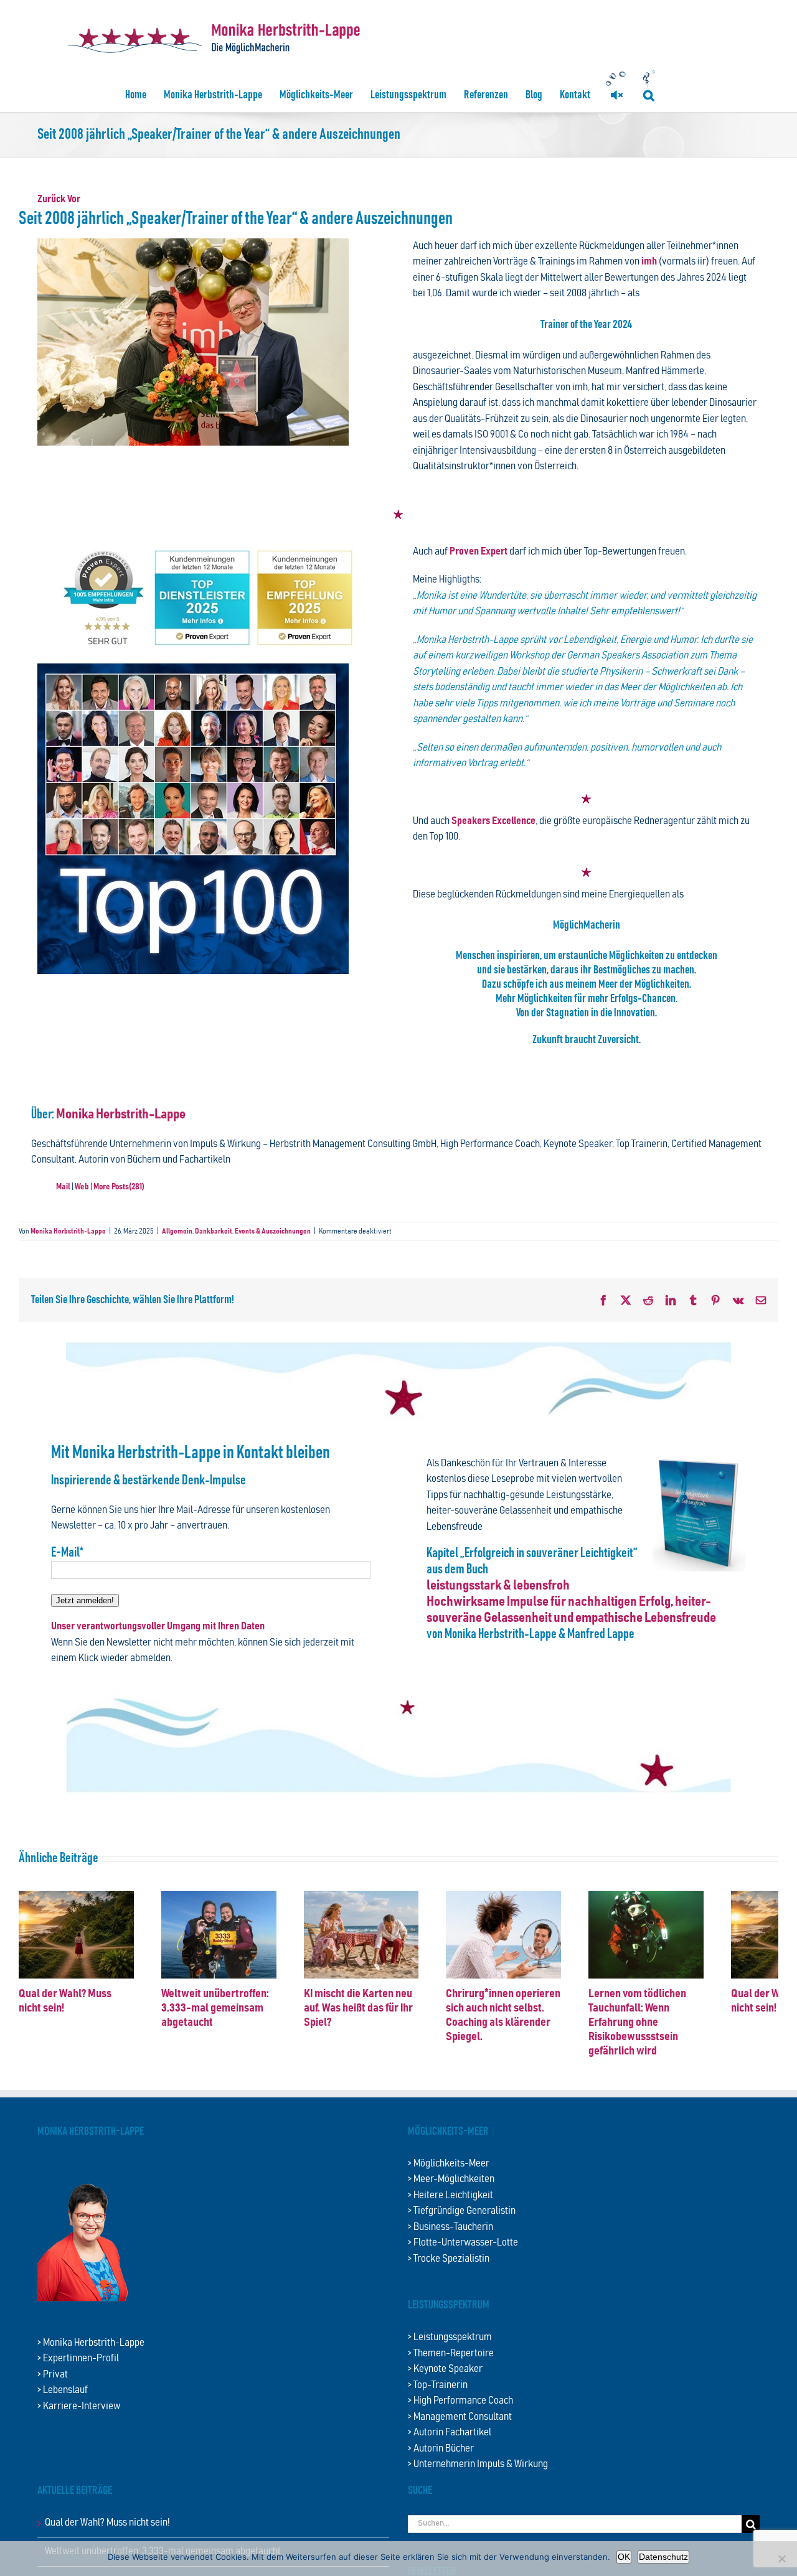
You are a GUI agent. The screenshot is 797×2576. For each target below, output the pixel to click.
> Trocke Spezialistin (449, 2256)
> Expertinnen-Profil (78, 2356)
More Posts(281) (119, 1187)
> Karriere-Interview (79, 2404)
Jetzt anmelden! (85, 1600)
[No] (781, 2559)
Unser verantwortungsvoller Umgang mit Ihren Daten (158, 1627)
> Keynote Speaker (445, 2367)
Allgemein (177, 1231)
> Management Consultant (460, 2414)
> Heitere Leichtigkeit (450, 2193)
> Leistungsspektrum (450, 2335)
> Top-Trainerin (438, 2383)
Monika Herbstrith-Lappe (121, 1115)
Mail (63, 1187)
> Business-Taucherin (450, 2225)
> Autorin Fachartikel (450, 2430)
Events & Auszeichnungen (273, 1231)
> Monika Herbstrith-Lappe (91, 2340)
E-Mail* (67, 1553)
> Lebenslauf (63, 2388)
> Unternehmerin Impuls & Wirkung (478, 2462)
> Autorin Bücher (441, 2446)
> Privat (53, 2372)
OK (624, 2557)
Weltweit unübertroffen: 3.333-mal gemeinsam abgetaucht (230, 2020)
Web (82, 1187)
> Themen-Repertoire (451, 2351)
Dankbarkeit (214, 1231)
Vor (74, 199)
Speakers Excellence (493, 821)
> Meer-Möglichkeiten (451, 2177)
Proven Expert (479, 552)
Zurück (51, 199)
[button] (649, 95)
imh (648, 262)
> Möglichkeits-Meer (449, 2161)
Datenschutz (663, 2557)
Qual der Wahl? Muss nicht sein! (107, 2520)
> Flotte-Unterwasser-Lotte (463, 2240)
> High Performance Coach (460, 2398)
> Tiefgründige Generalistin (462, 2208)
